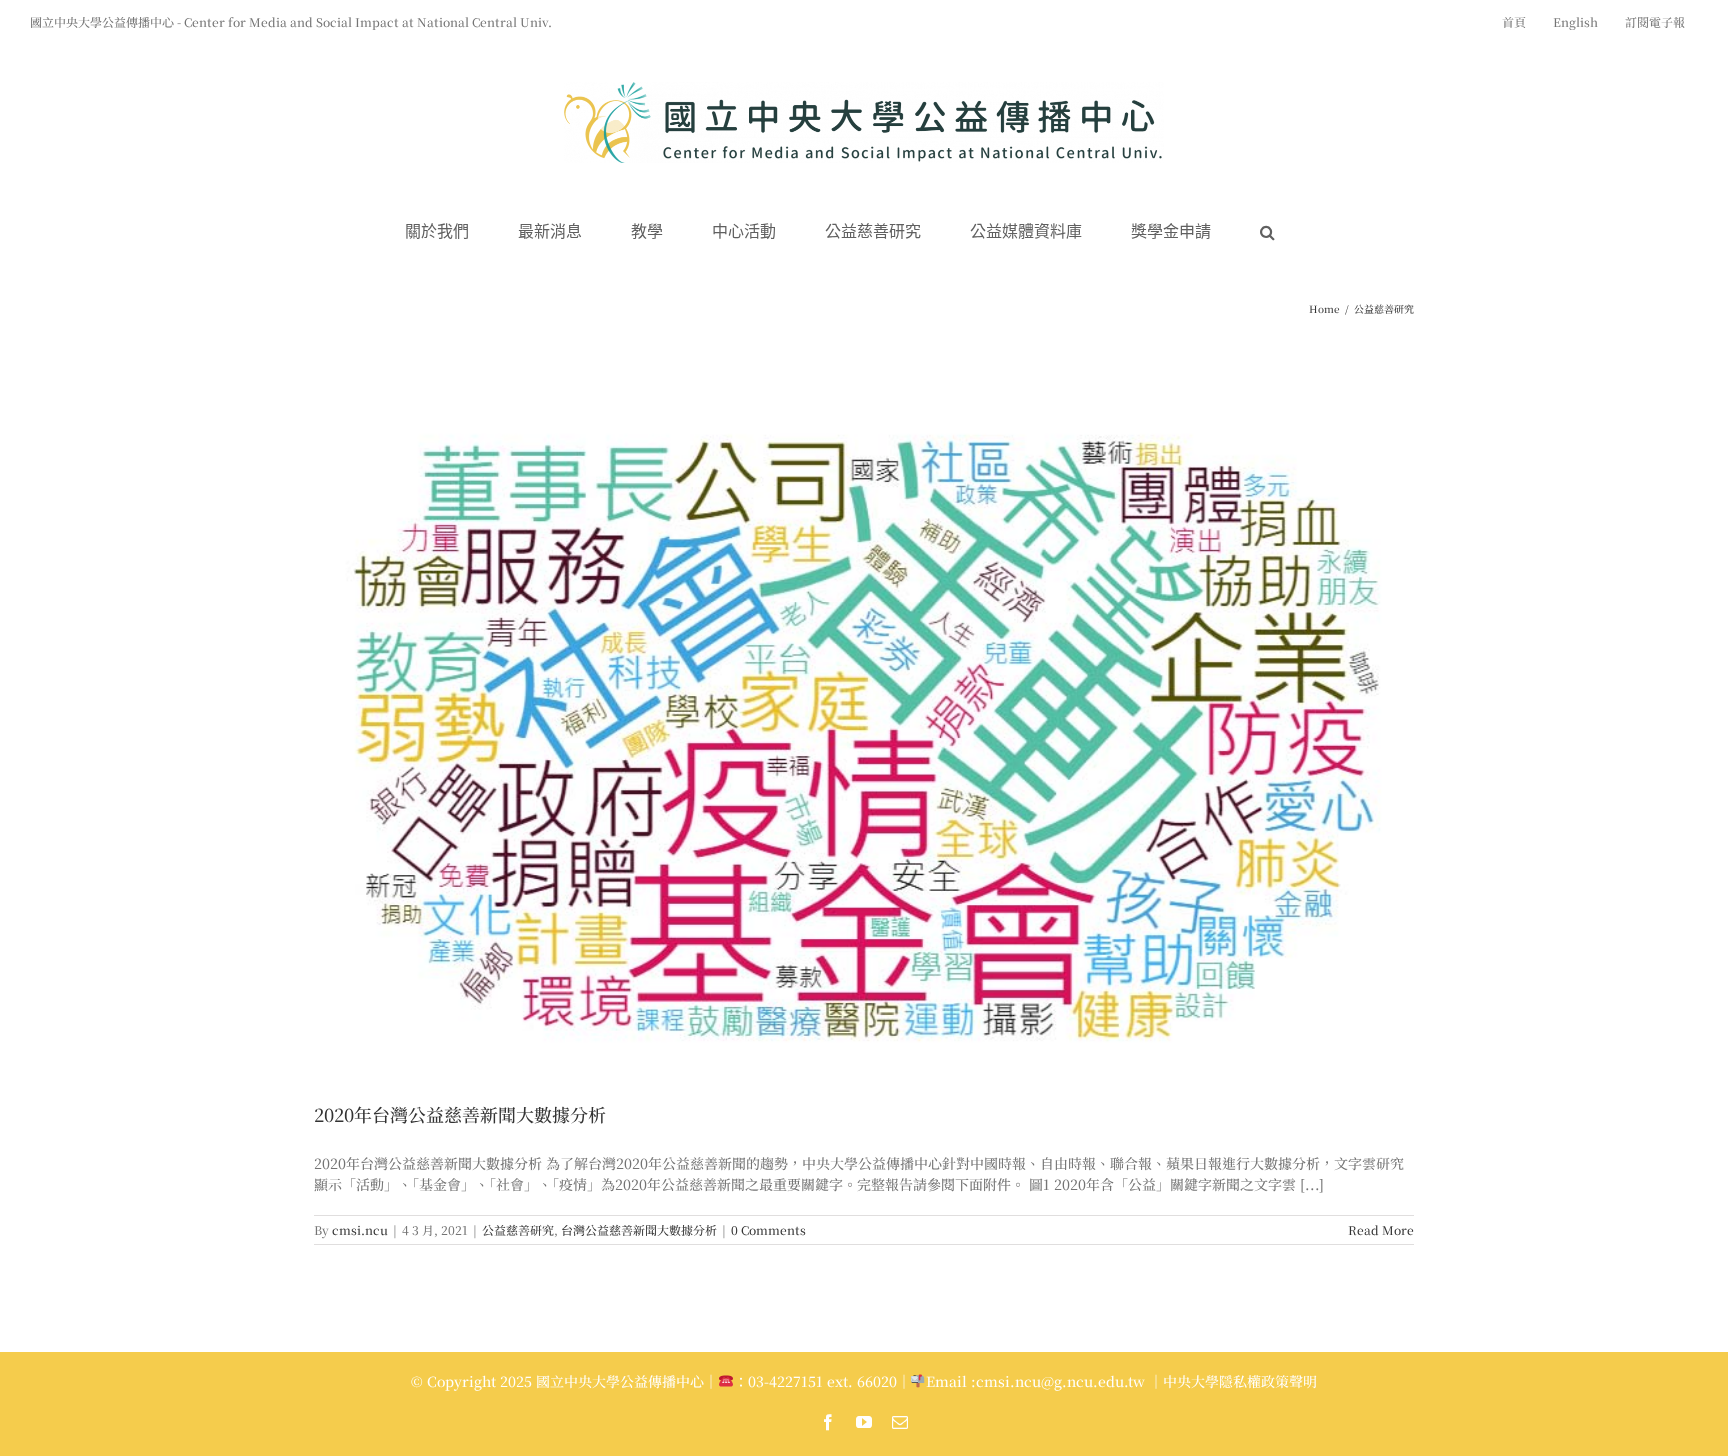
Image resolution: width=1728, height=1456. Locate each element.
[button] (1267, 232)
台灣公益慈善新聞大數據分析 (639, 1229)
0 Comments (768, 1229)
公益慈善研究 (518, 1229)
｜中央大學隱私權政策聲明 (1233, 1381)
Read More (1381, 1229)
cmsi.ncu (360, 1229)
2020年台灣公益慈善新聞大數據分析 (460, 1114)
